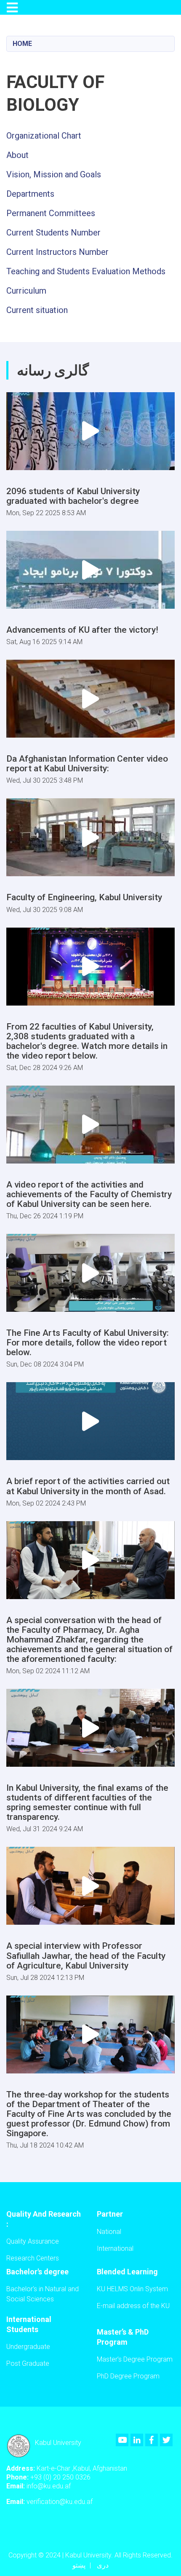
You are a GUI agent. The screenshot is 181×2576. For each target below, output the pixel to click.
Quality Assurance (33, 2241)
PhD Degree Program (128, 2376)
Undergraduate (28, 2347)
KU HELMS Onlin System (132, 2289)
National (109, 2232)
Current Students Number (53, 233)
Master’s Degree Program (135, 2359)
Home (22, 44)
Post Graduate (28, 2363)
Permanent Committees (51, 213)
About (17, 155)
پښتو (79, 2565)
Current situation (37, 310)
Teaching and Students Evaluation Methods (86, 271)
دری (103, 2565)
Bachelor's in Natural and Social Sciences (43, 2294)
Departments (30, 194)
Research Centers (33, 2258)
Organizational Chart (44, 136)
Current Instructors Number (57, 252)
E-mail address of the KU (133, 2306)
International (115, 2248)
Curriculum (26, 291)
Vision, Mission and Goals (54, 174)
